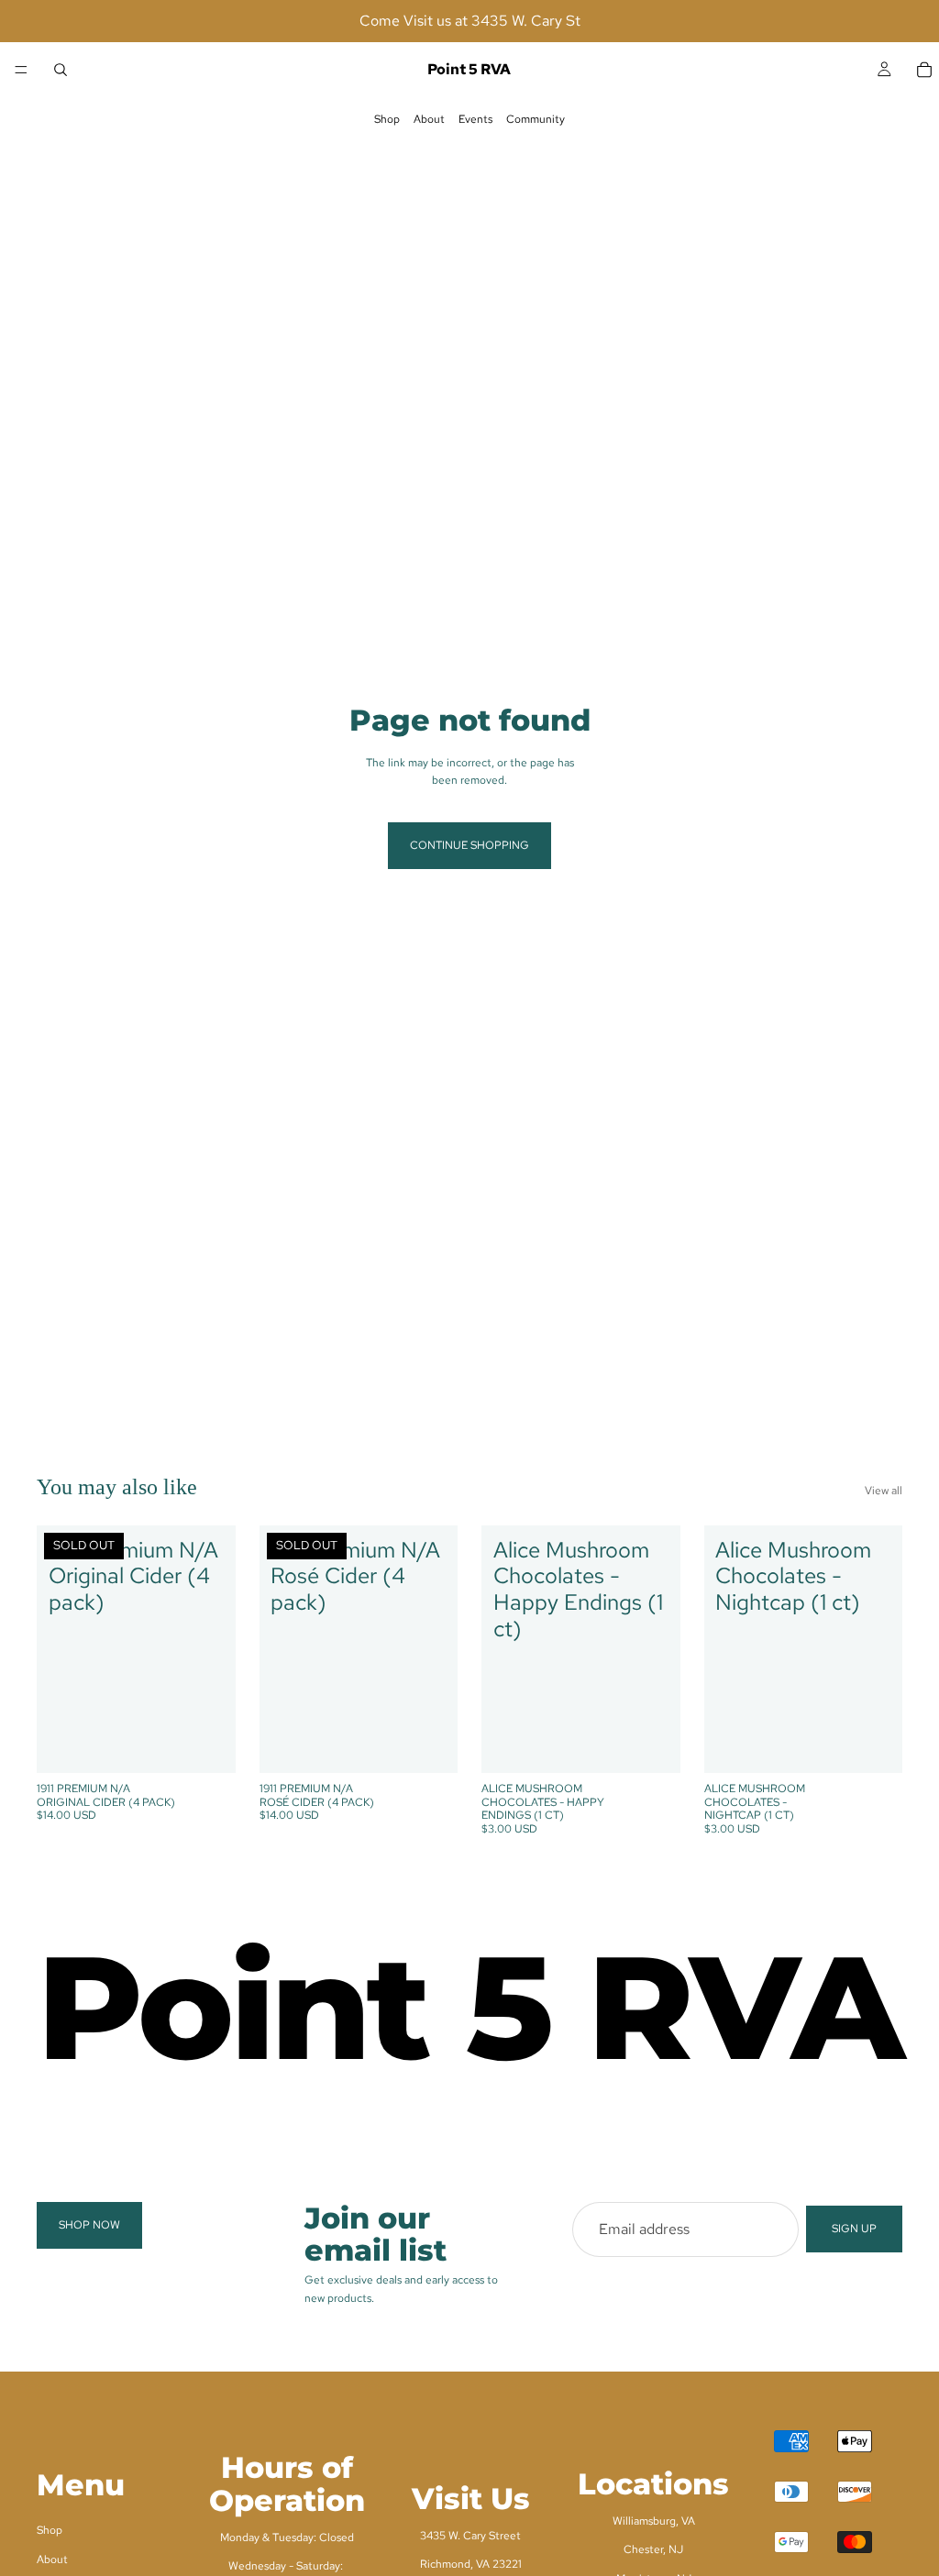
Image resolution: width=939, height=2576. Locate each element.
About (429, 119)
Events (475, 119)
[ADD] (652, 1745)
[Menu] (21, 70)
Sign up (854, 2229)
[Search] (61, 70)
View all (884, 1491)
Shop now (89, 2225)
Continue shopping (469, 845)
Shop (387, 119)
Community (536, 119)
